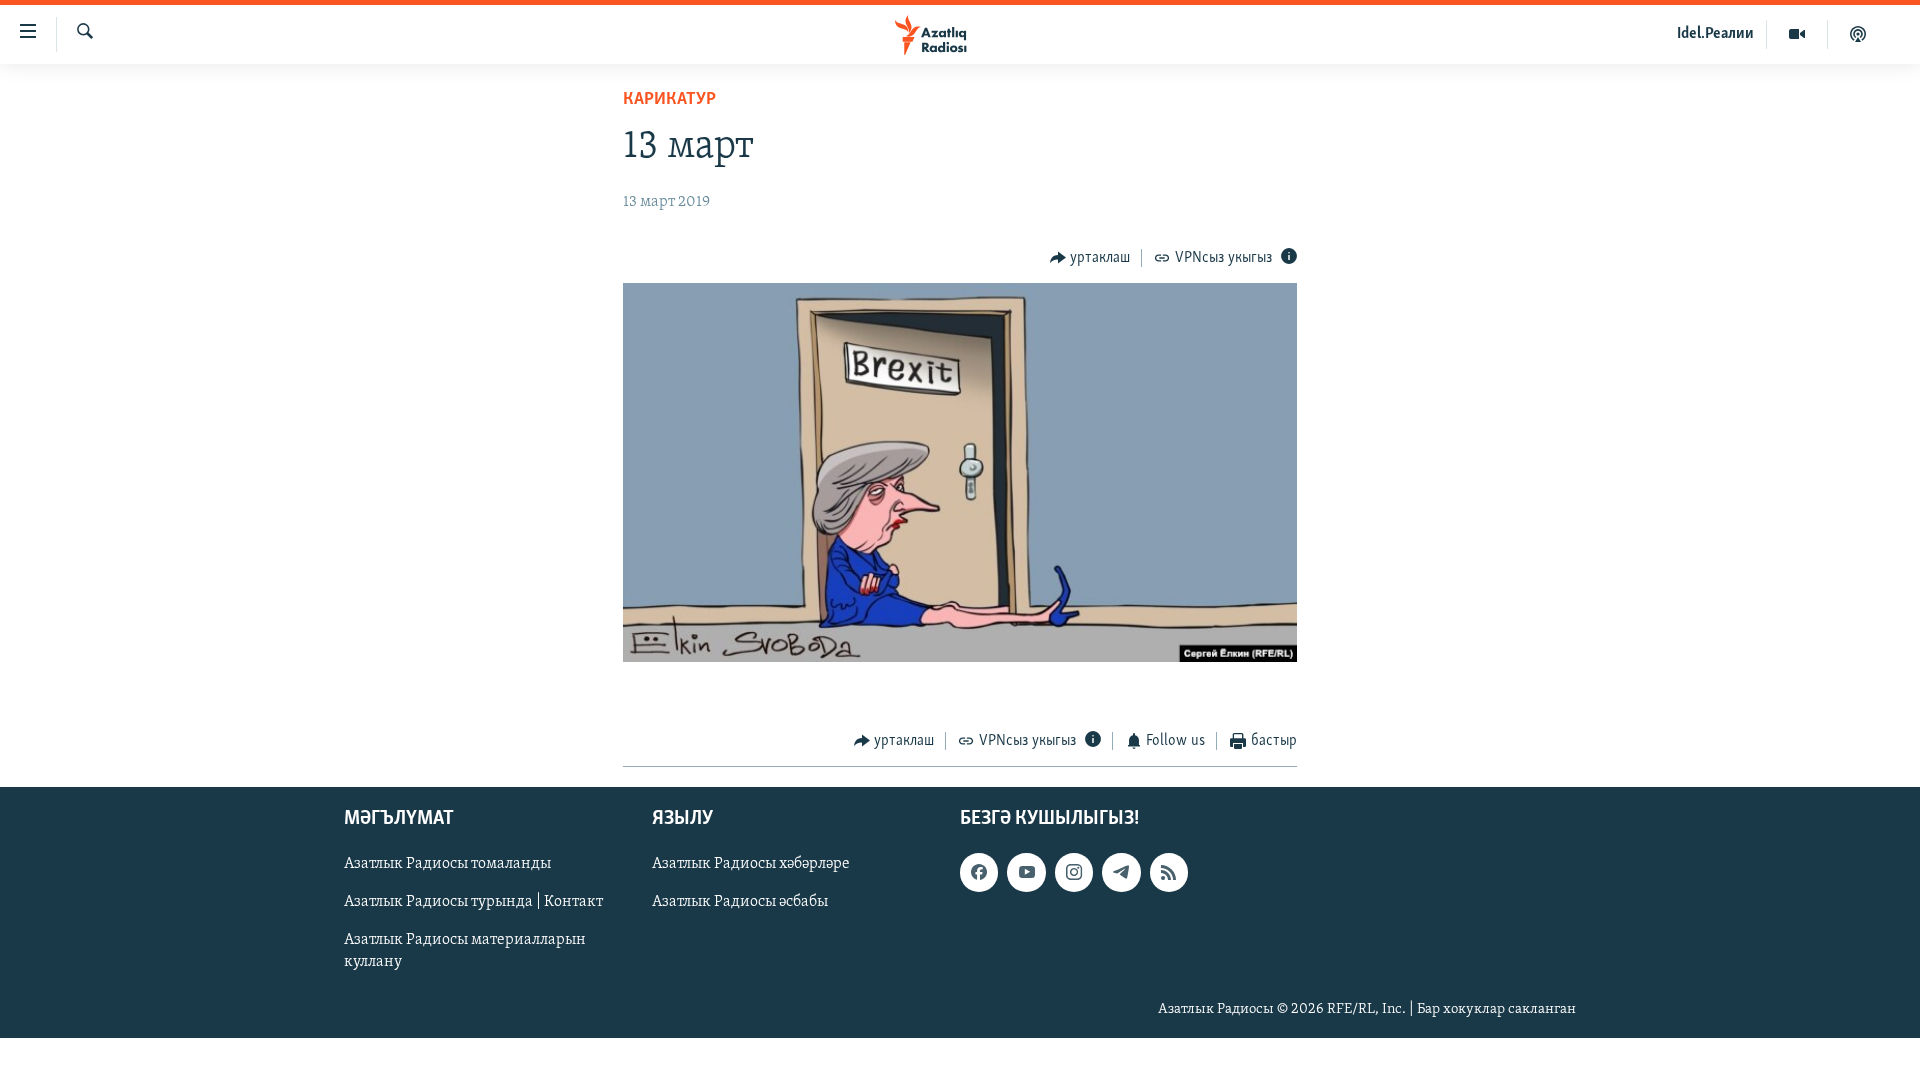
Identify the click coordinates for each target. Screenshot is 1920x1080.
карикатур (669, 100)
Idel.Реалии (1715, 34)
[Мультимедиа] (1797, 34)
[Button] (1090, 258)
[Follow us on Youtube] (1026, 872)
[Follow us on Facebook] (979, 872)
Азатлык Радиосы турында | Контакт (473, 902)
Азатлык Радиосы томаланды (447, 864)
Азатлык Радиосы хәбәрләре (751, 864)
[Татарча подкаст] (1858, 34)
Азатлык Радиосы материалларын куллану (465, 951)
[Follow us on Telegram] (1121, 872)
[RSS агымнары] (1169, 872)
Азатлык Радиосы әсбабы (740, 902)
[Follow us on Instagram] (1074, 872)
